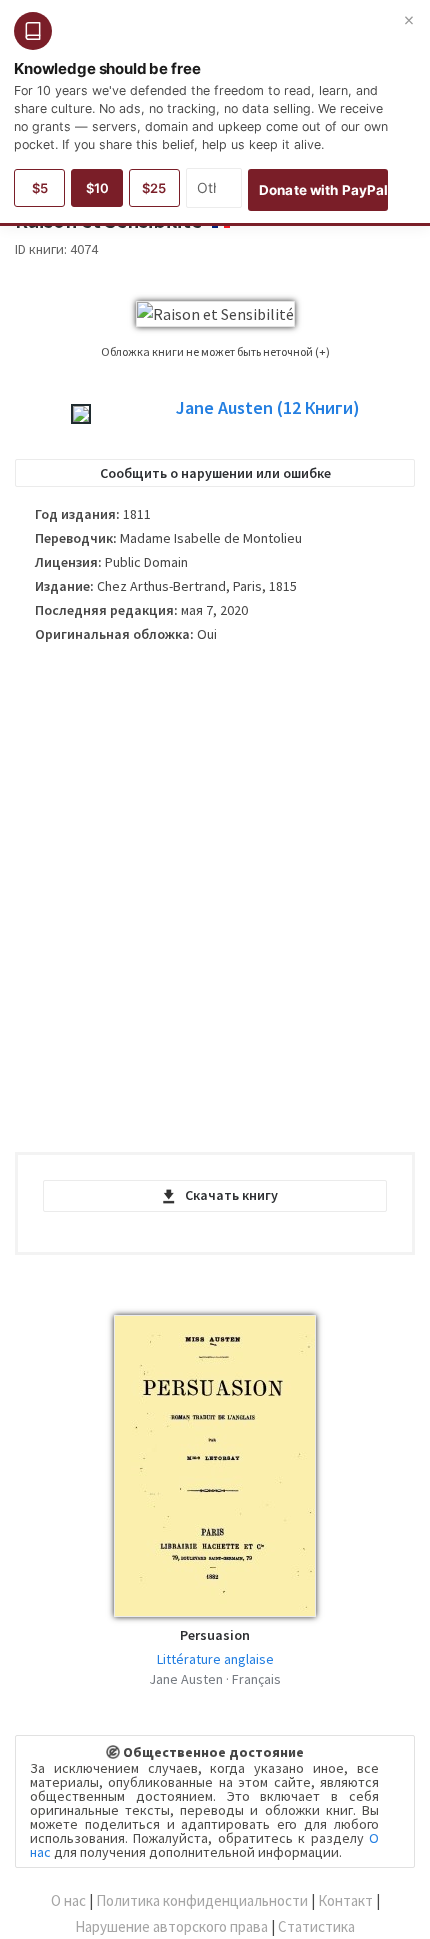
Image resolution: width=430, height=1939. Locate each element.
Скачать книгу (231, 1195)
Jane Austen (268, 408)
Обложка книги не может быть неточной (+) (215, 351)
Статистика (316, 1926)
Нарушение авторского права (171, 1926)
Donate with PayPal (323, 190)
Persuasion (215, 1635)
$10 (97, 188)
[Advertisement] (215, 906)
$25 (154, 188)
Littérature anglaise (215, 1659)
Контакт (345, 1900)
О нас (68, 1900)
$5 (40, 188)
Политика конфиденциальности (202, 1900)
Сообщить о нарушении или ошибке (215, 473)
